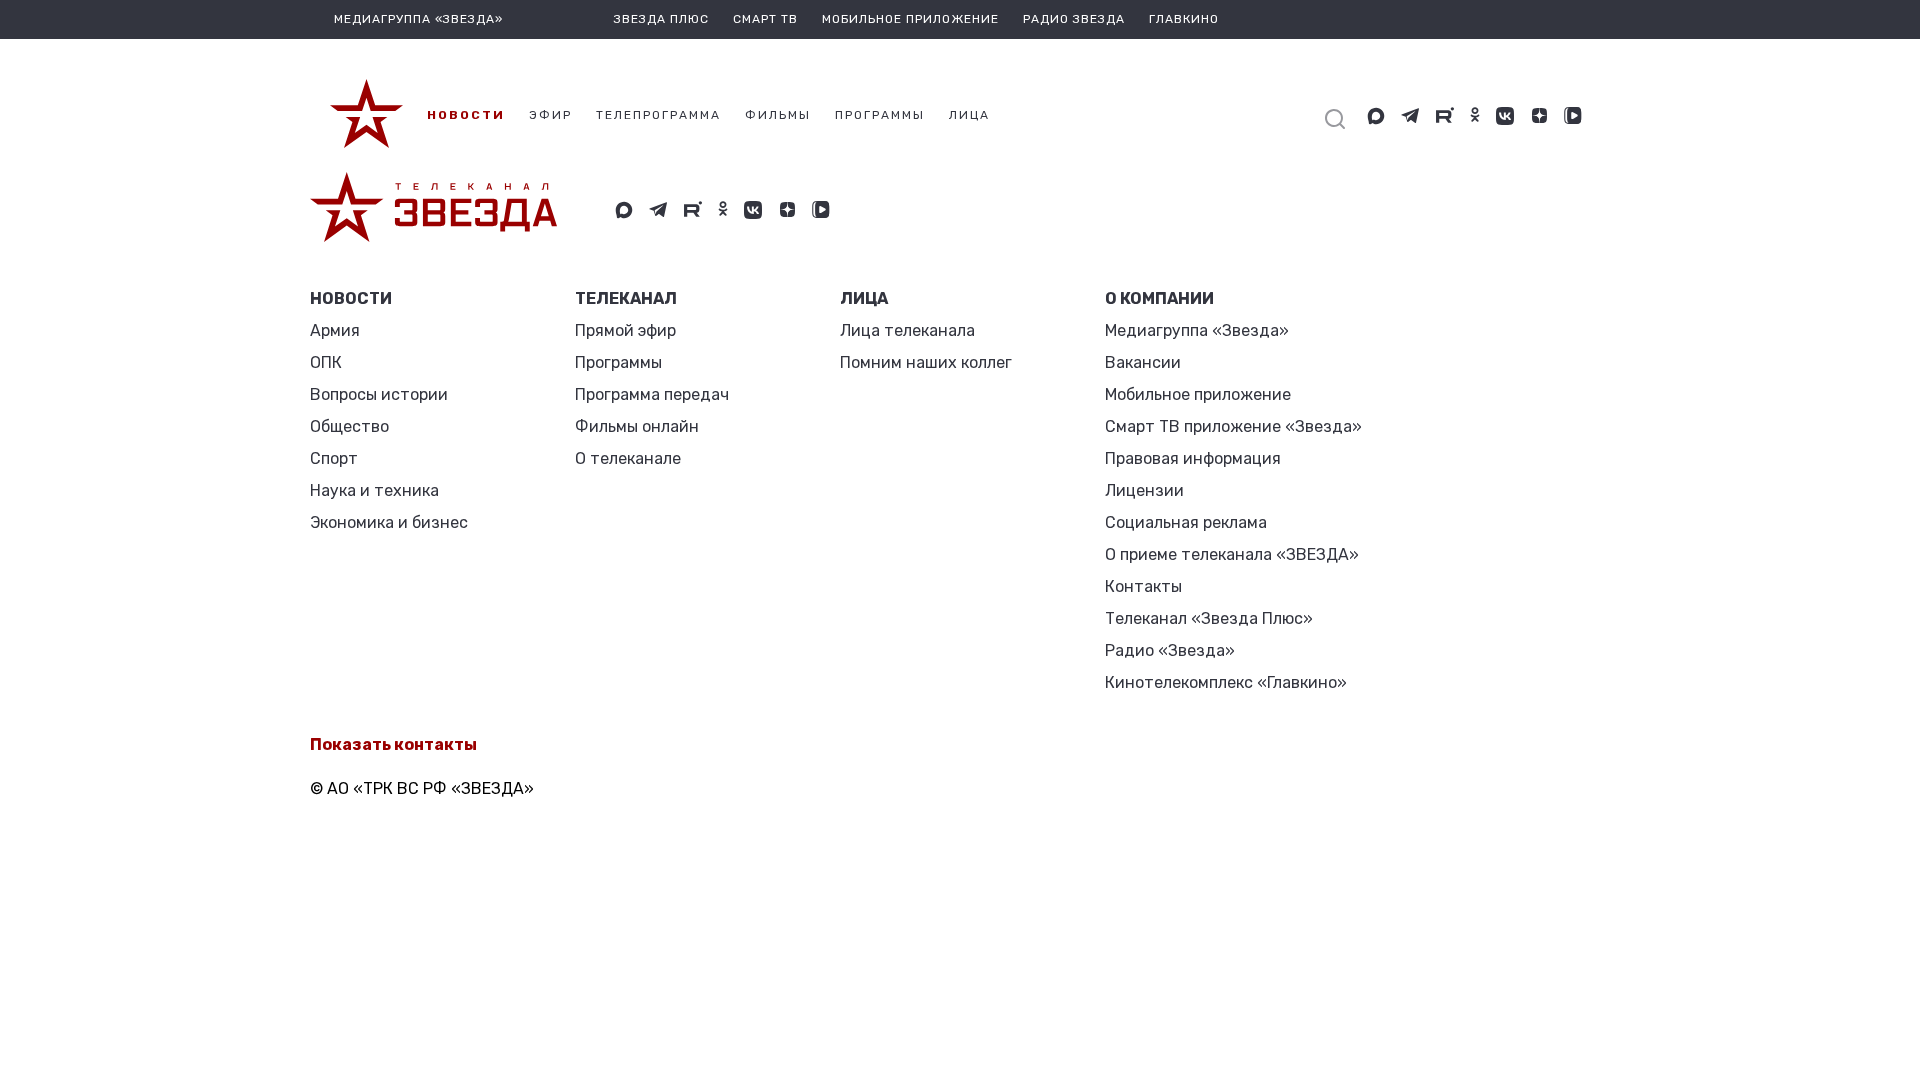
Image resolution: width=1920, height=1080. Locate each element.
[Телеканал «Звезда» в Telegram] (1410, 116)
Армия (335, 330)
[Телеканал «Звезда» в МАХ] (1376, 116)
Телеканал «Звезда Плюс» (1209, 618)
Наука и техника (374, 490)
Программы (618, 362)
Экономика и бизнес (389, 522)
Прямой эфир (625, 330)
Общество (349, 426)
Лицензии (1144, 490)
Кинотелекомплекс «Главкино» (1226, 682)
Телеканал (626, 298)
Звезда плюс (661, 19)
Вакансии (1143, 362)
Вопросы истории (379, 394)
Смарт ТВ (765, 19)
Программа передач (652, 394)
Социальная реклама (1186, 522)
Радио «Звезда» (1170, 650)
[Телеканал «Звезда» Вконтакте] (1505, 116)
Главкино (1184, 19)
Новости (351, 298)
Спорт (334, 458)
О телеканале (628, 458)
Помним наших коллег (926, 362)
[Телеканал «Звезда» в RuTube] (1445, 116)
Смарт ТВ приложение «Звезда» (1233, 426)
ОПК (326, 362)
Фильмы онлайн (637, 426)
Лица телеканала (907, 330)
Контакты (1143, 586)
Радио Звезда (1074, 19)
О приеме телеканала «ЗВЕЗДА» (1232, 554)
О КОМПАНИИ (1159, 298)
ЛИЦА (864, 298)
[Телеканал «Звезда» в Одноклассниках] (1475, 116)
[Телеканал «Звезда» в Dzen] (1539, 116)
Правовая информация (1193, 458)
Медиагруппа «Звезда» (1197, 330)
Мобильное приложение (910, 19)
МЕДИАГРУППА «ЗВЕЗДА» (418, 19)
